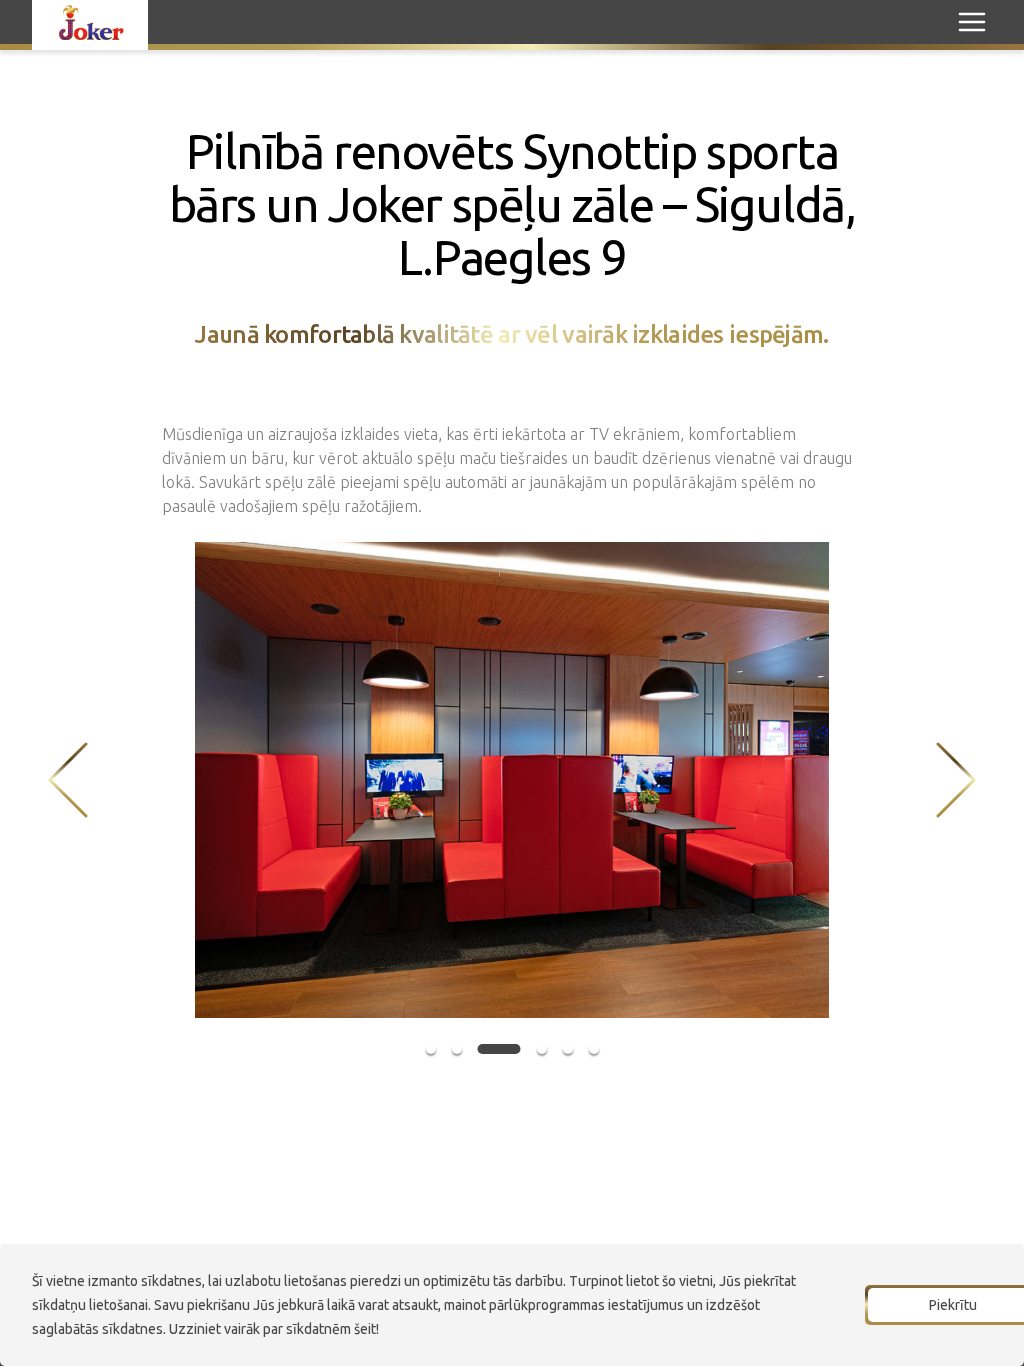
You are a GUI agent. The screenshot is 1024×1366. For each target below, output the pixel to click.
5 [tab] (568, 1049)
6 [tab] (594, 1049)
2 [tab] (457, 1049)
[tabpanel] (512, 780)
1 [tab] (431, 1049)
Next (956, 780)
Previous (68, 780)
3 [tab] (499, 1049)
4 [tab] (542, 1049)
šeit (365, 1329)
